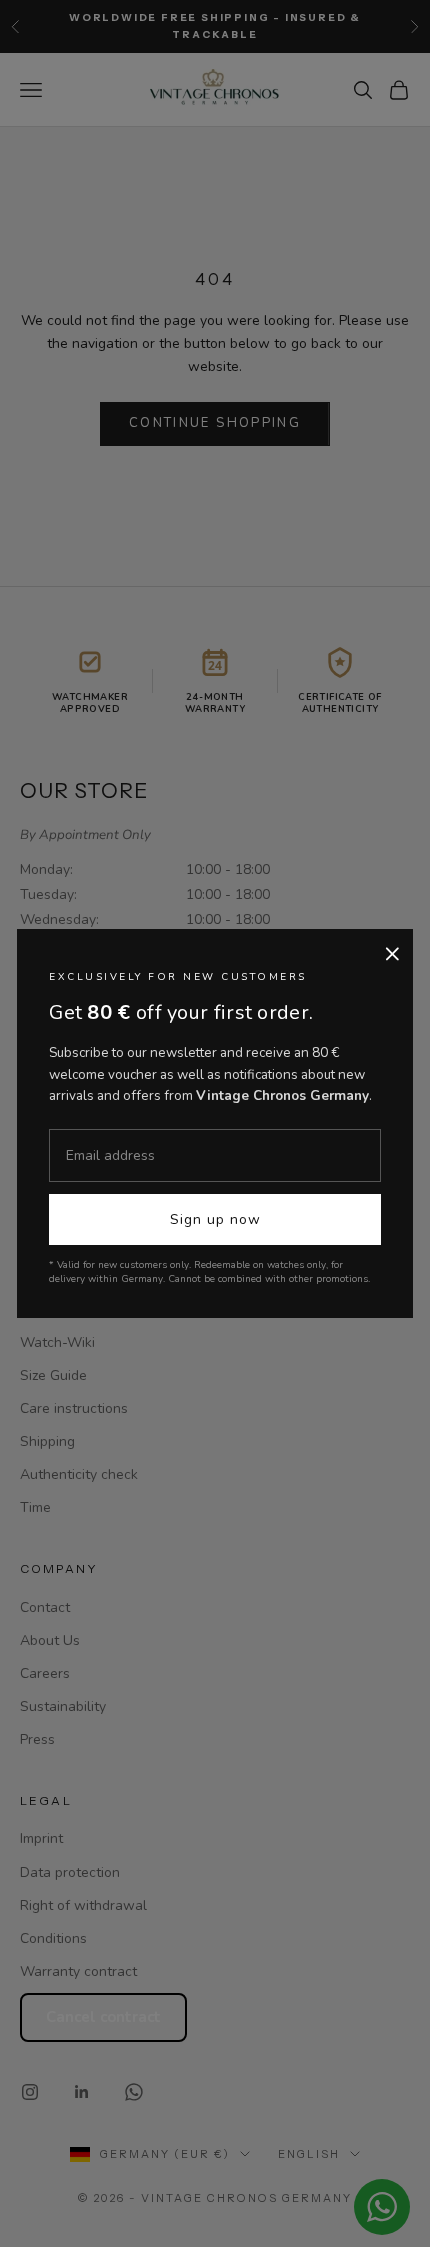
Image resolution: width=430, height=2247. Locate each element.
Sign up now (215, 1219)
